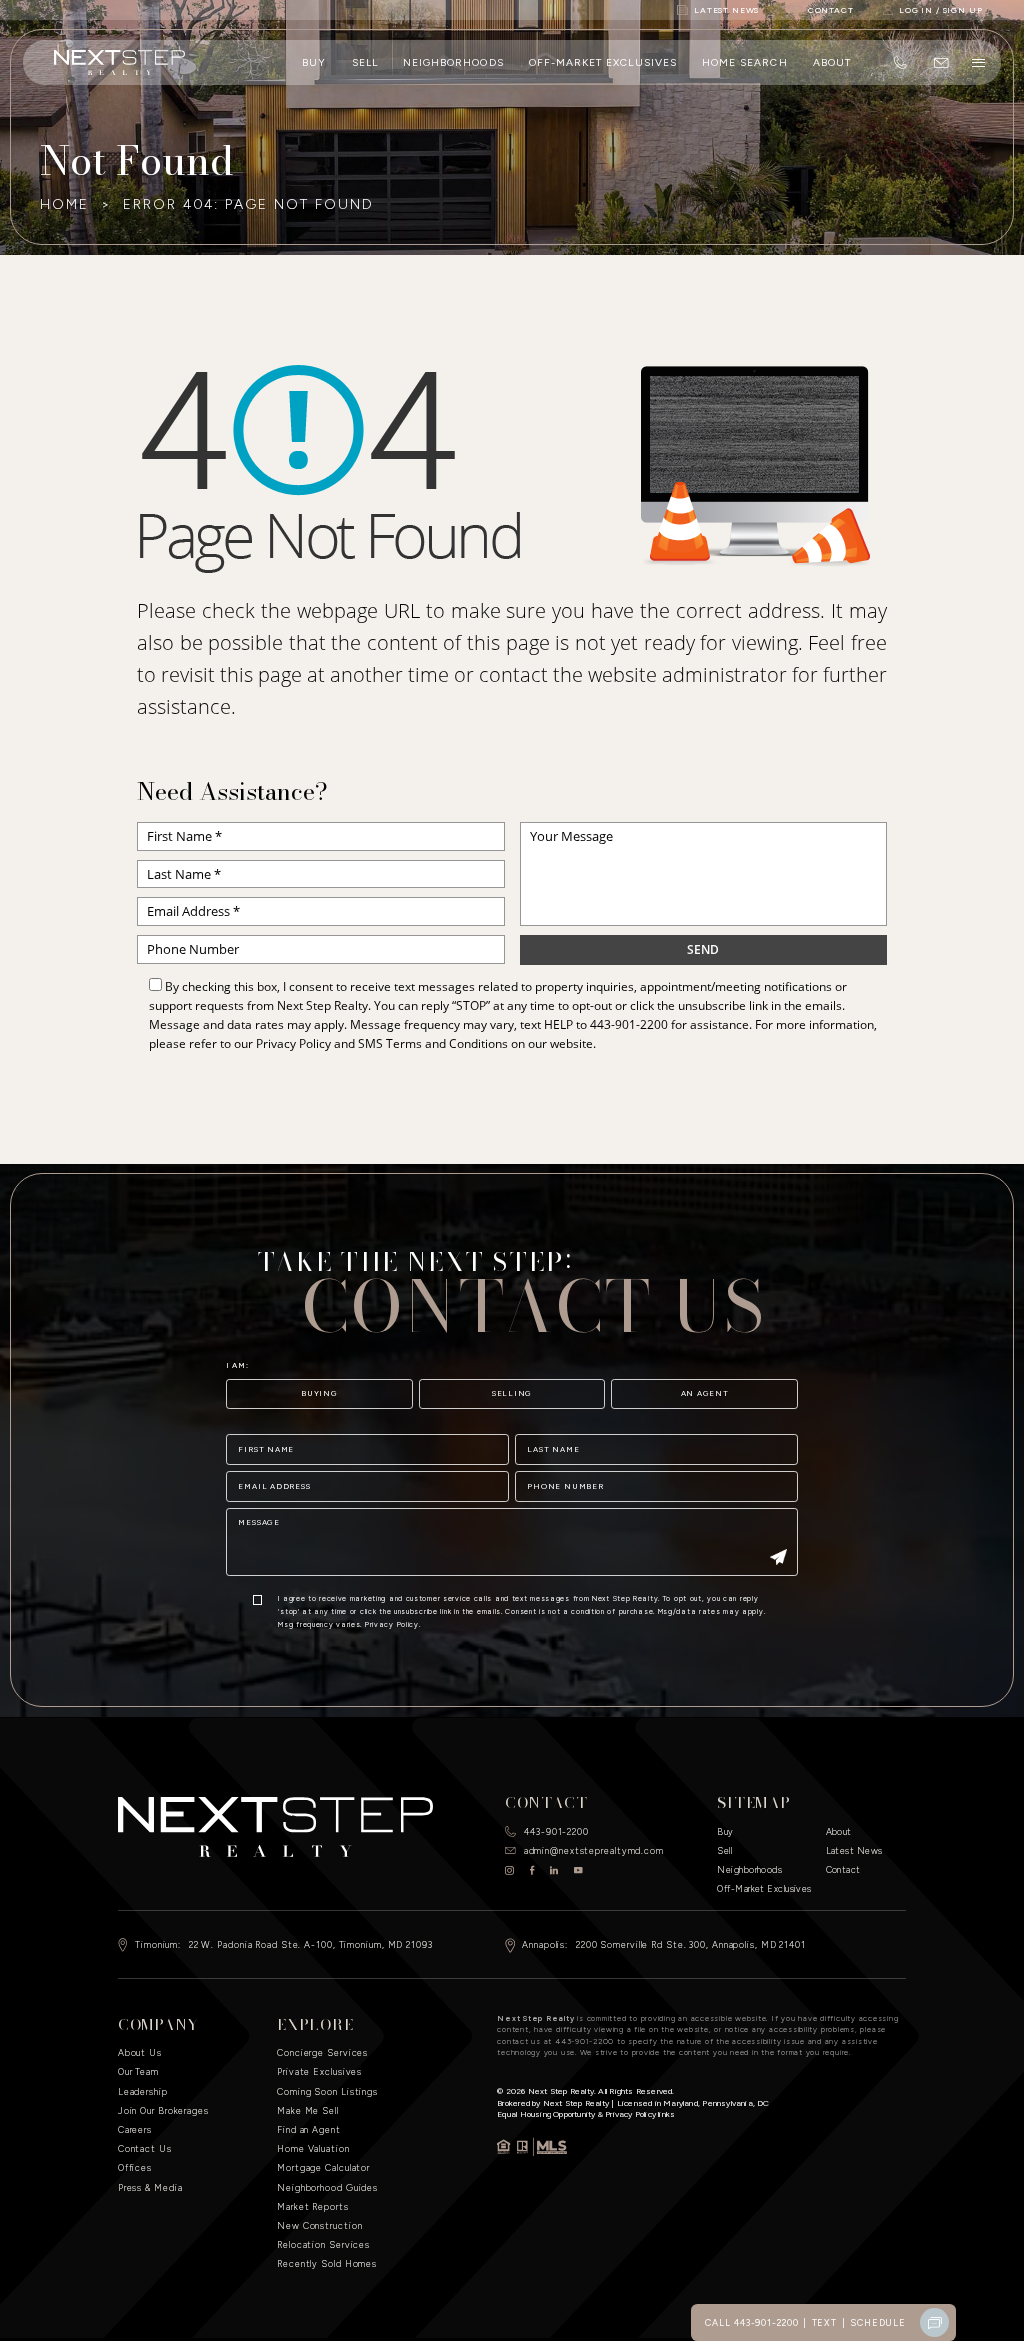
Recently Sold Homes (327, 2263)
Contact (843, 1869)
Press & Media (150, 2187)
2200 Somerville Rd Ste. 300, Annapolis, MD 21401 (691, 1944)
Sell (365, 62)
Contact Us (145, 2148)
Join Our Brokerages (163, 2110)
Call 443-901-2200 (751, 2322)
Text (825, 2322)
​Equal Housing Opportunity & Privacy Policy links (586, 2114)
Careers (135, 2129)
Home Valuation (313, 2148)
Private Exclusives (319, 2071)
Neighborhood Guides (327, 2187)
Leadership (143, 2091)
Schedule (878, 2322)
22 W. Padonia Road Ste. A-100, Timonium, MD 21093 (311, 1944)
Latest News (854, 1850)
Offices (135, 2167)
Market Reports (313, 2206)
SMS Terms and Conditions (433, 1043)
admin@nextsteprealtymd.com (594, 1850)
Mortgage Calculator (323, 2167)
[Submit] (779, 1558)
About (832, 62)
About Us (140, 2052)
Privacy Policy (293, 1043)
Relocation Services (323, 2244)
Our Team (138, 2071)
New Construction (319, 2225)
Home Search (744, 62)
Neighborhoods (453, 62)
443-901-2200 (629, 1024)
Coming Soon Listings (327, 2091)
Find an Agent (309, 2129)
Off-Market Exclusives (603, 62)
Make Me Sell (308, 2110)
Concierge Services (322, 2052)
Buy (314, 62)
